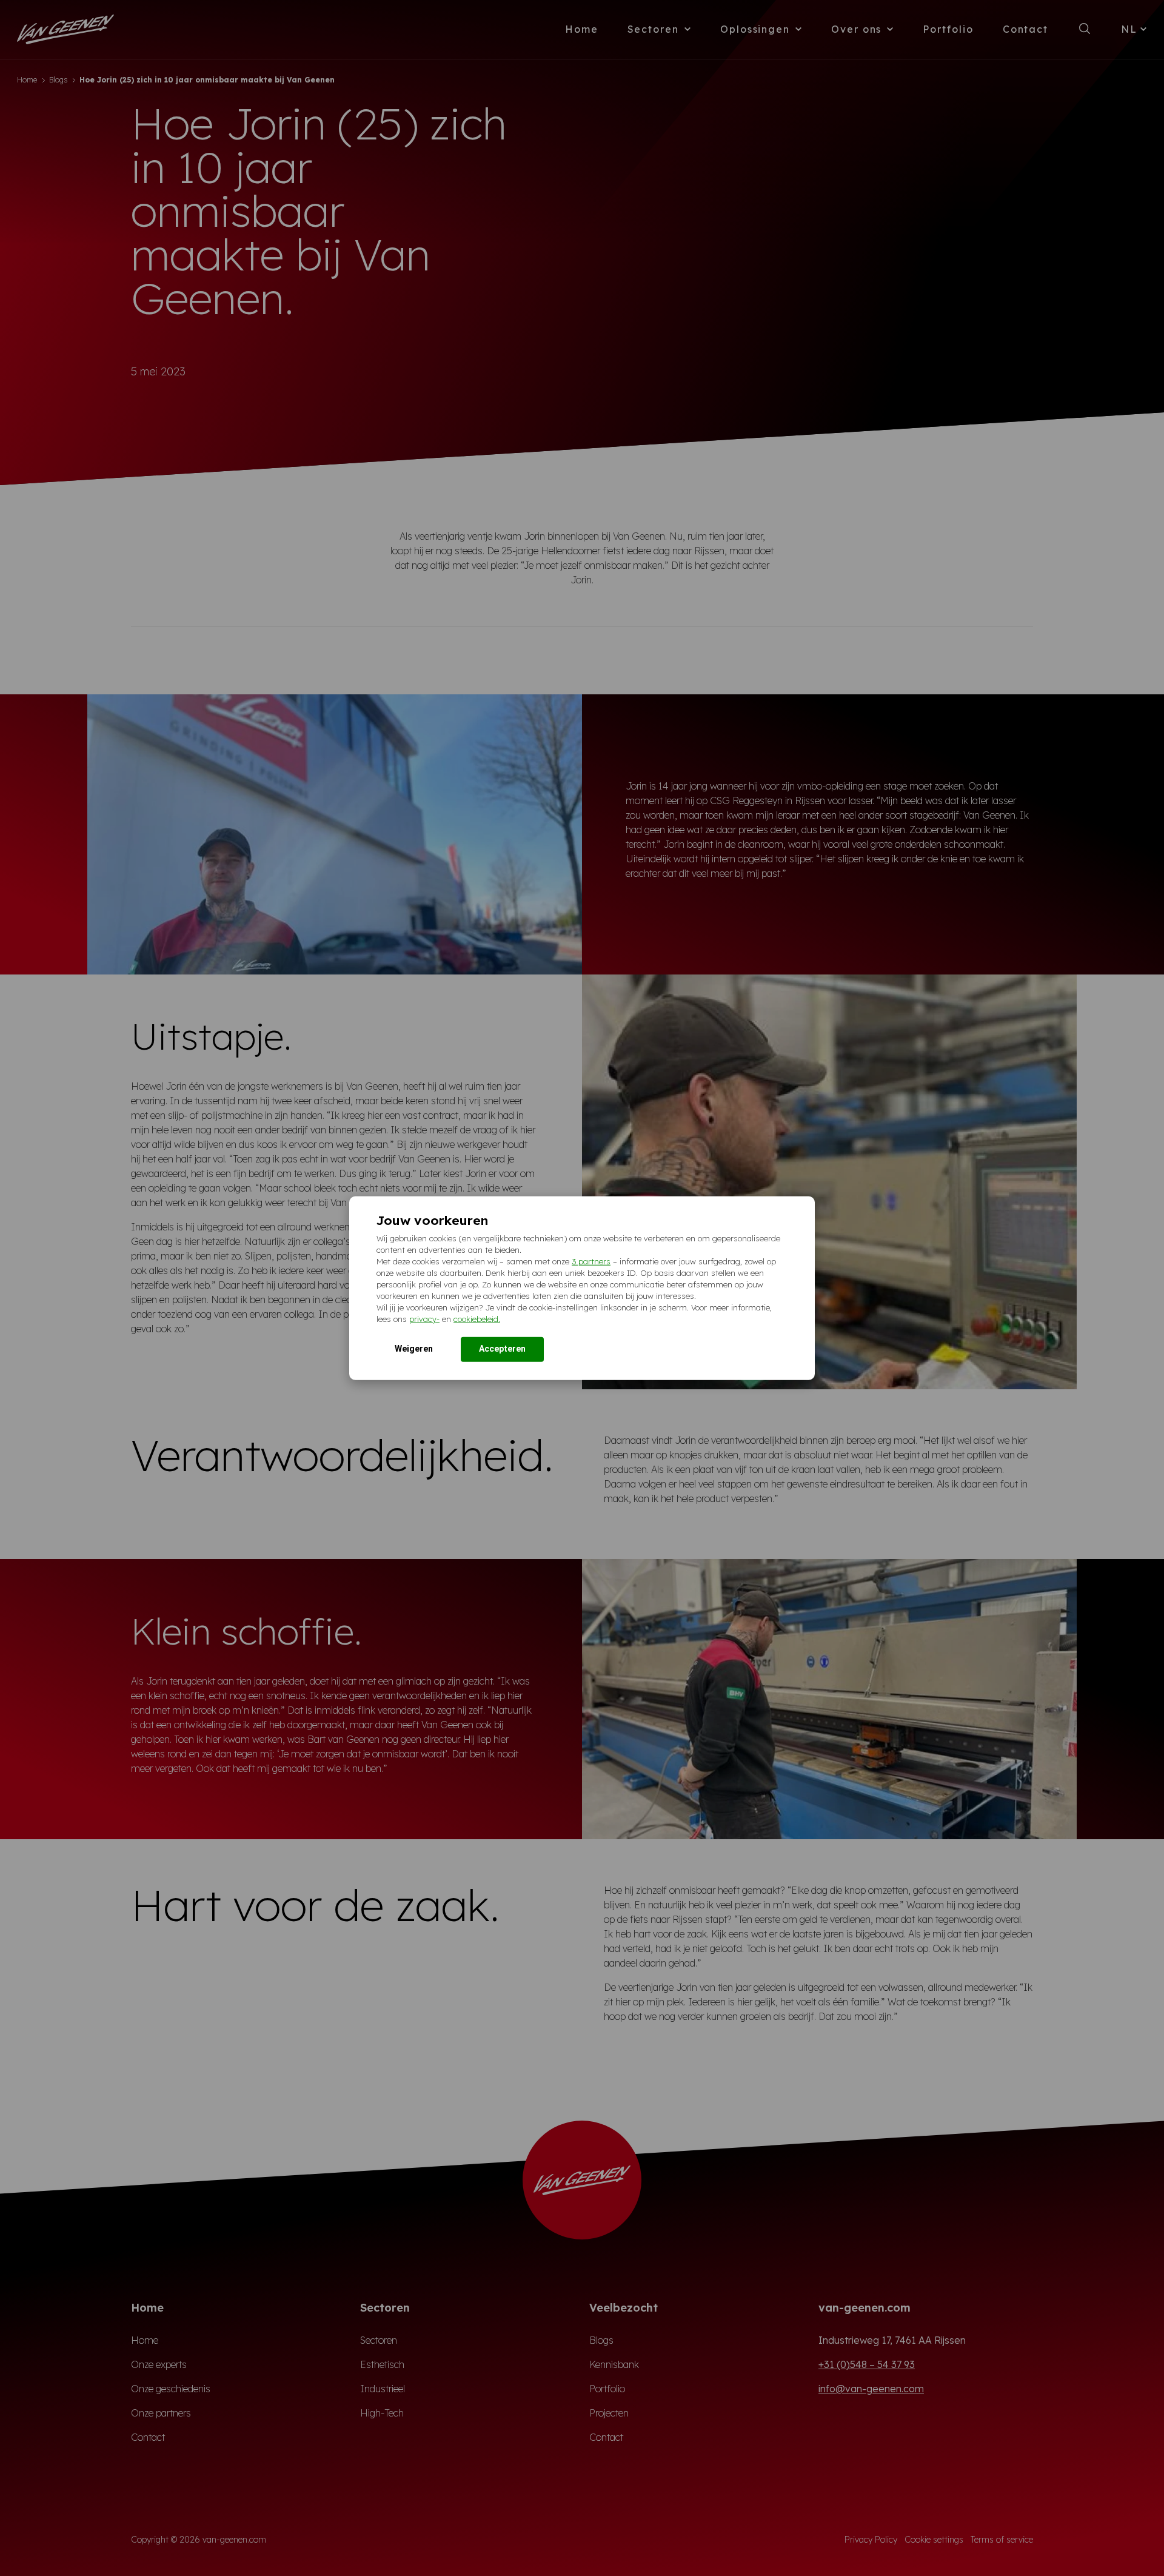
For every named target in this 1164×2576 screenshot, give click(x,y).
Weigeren (414, 1348)
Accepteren (502, 1348)
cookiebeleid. (477, 1318)
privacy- (424, 1318)
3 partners (591, 1261)
